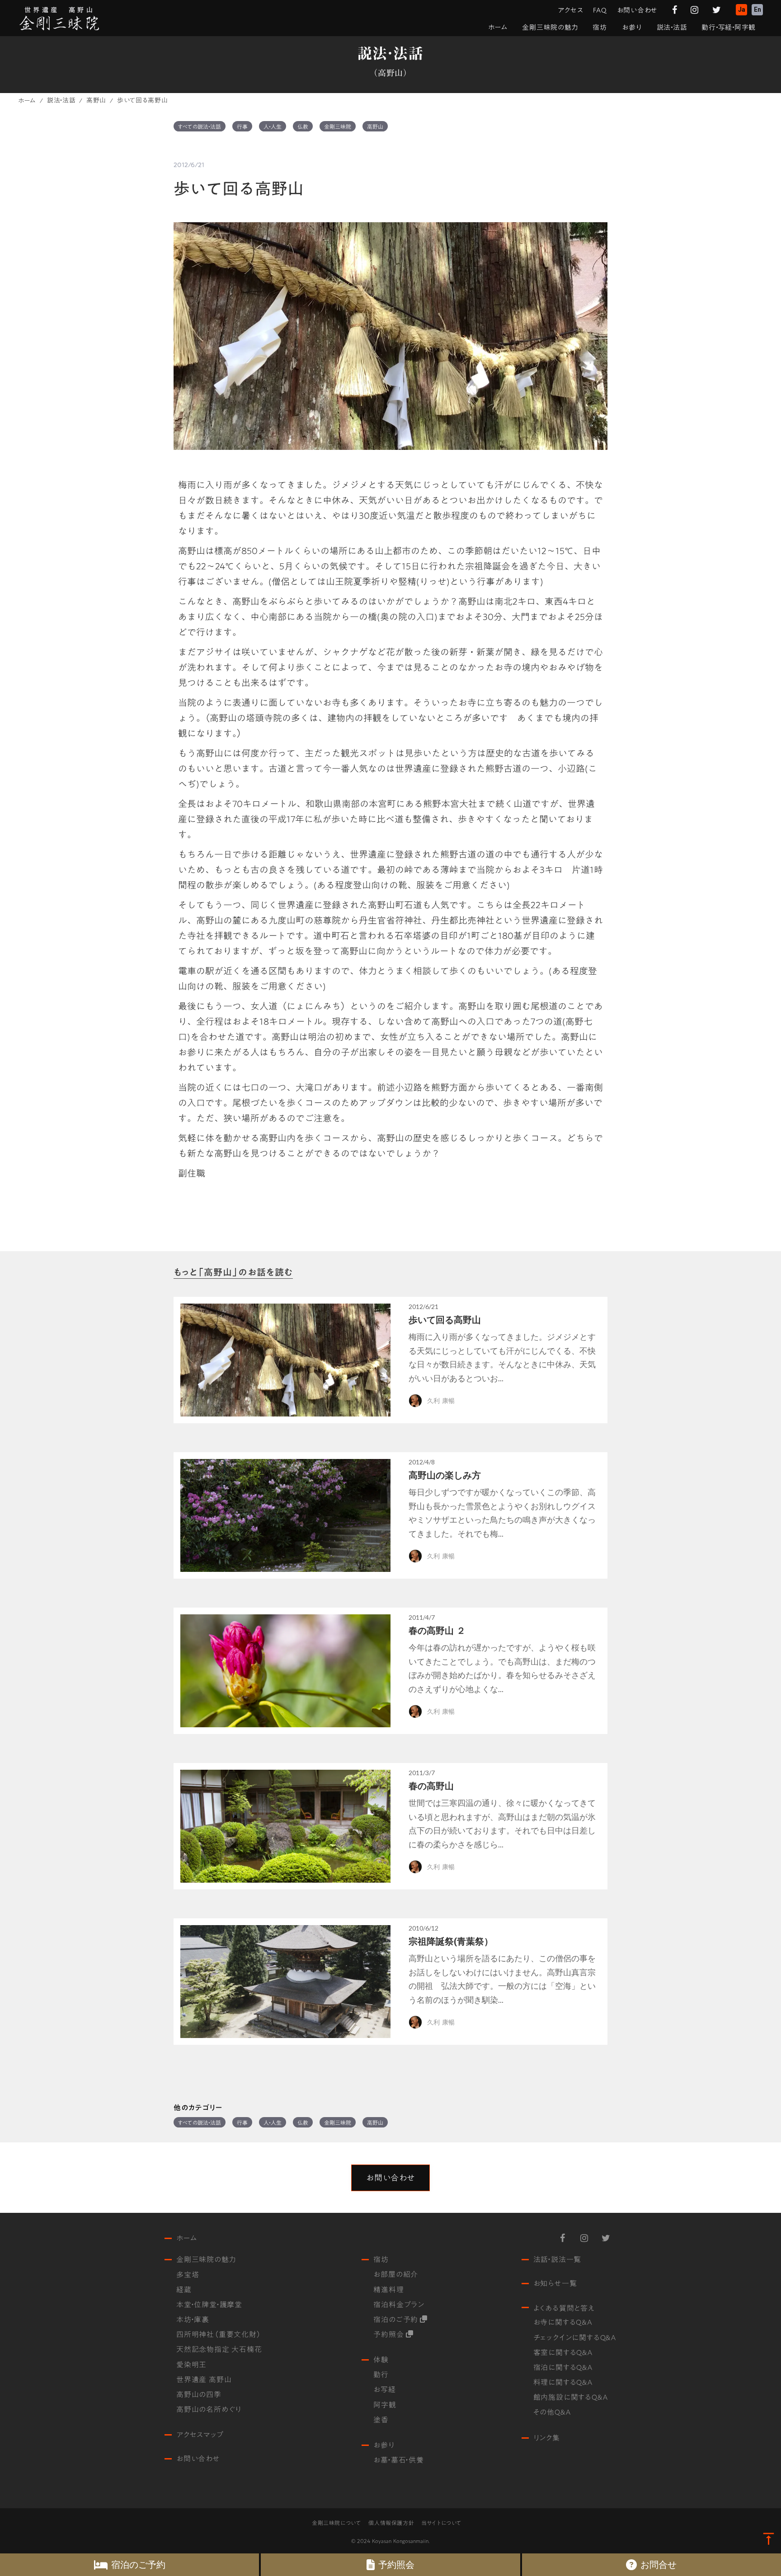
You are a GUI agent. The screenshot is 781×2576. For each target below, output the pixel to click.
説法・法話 (61, 101)
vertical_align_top (769, 2539)
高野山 (96, 101)
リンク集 (547, 2438)
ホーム (27, 101)
